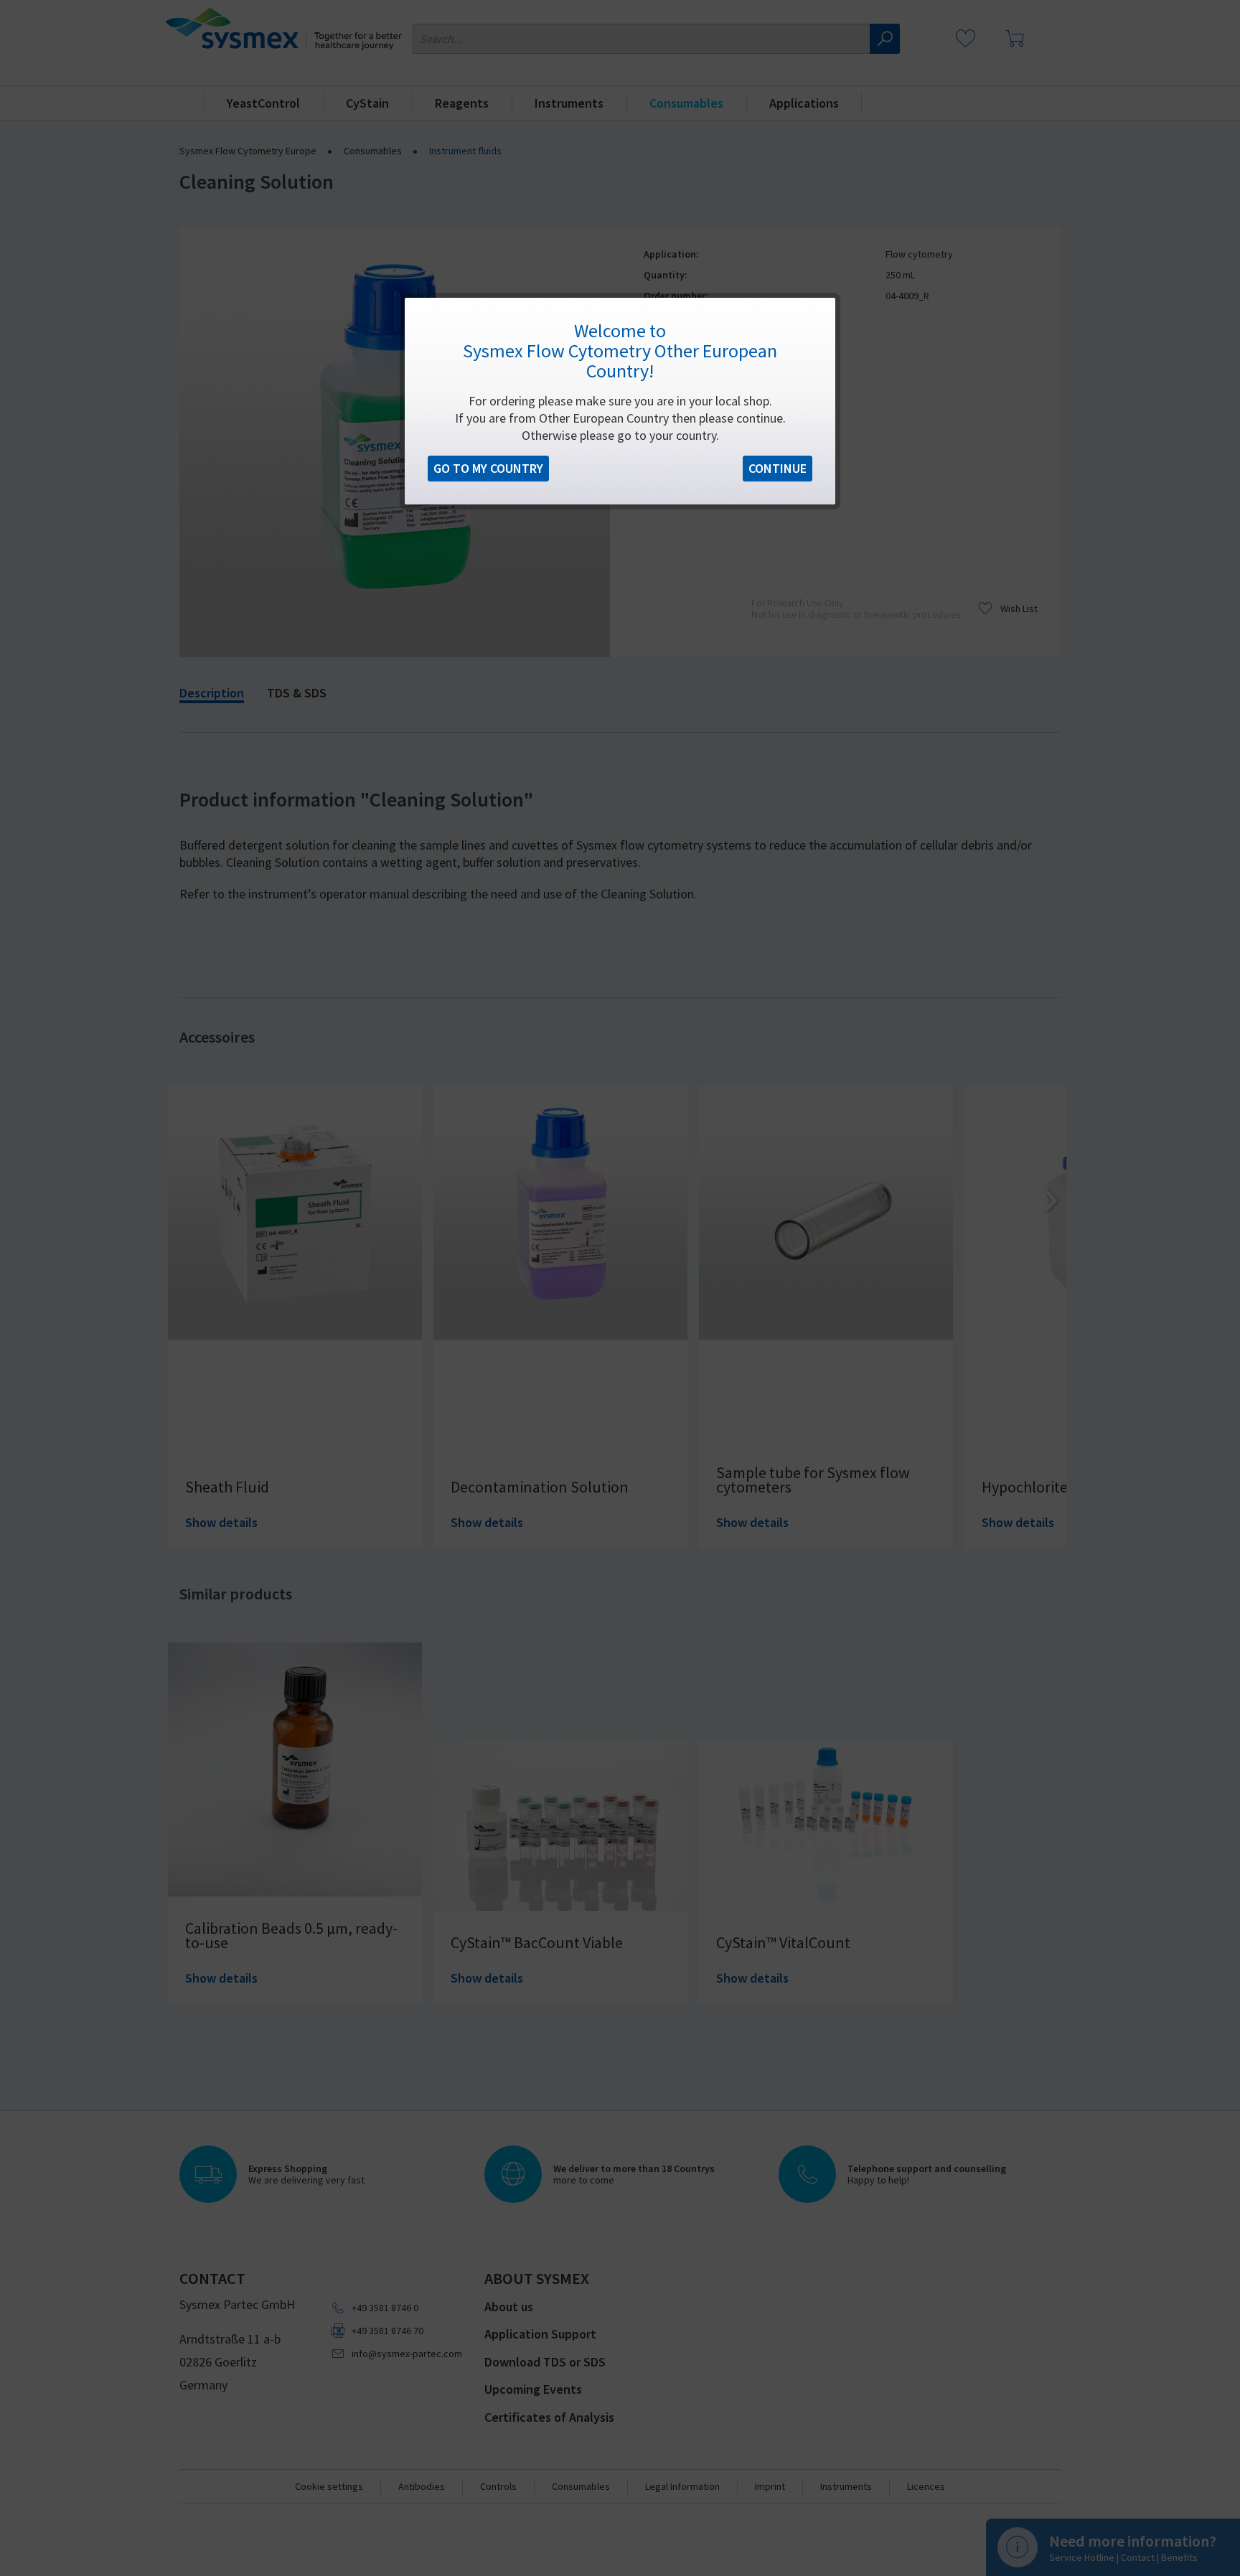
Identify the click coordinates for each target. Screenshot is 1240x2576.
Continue (778, 468)
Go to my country (488, 468)
